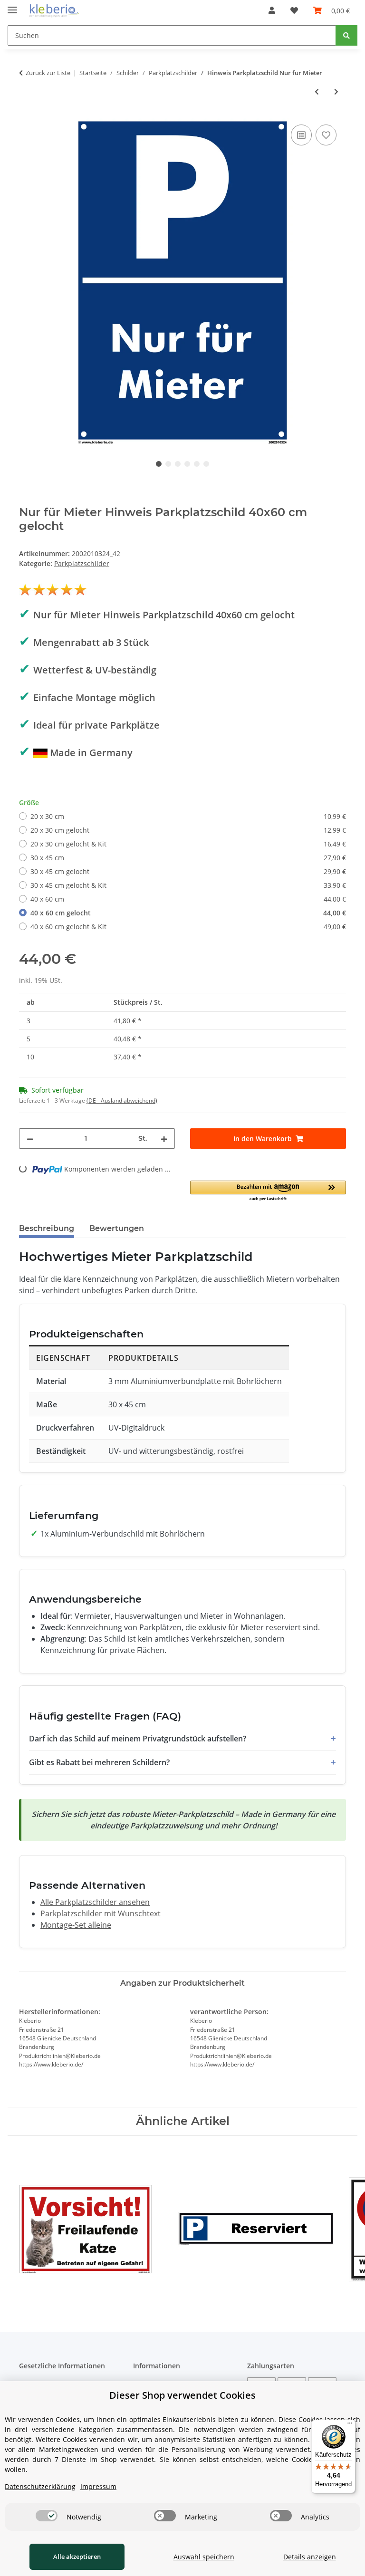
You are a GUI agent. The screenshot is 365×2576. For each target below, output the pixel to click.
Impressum (98, 2486)
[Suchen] (346, 35)
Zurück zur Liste (48, 73)
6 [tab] (206, 464)
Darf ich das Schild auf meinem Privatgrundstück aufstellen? (138, 1739)
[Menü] (350, 2425)
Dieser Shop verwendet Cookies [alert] (182, 2395)
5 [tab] (197, 464)
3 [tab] (178, 464)
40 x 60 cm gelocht (188, 913)
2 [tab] (168, 464)
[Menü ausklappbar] (12, 6)
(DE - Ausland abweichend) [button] (122, 1101)
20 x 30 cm (188, 816)
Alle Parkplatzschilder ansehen (95, 1902)
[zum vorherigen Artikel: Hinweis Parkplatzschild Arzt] (317, 91)
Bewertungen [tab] (117, 1228)
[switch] (47, 2516)
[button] (272, 10)
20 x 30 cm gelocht (188, 830)
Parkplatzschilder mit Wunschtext (101, 1913)
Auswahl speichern (204, 2557)
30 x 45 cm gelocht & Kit (188, 885)
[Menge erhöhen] (164, 1139)
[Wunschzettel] (294, 10)
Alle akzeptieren (77, 2557)
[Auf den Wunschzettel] (326, 135)
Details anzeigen (310, 2557)
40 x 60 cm (188, 899)
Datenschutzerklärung (40, 2486)
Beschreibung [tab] (47, 1228)
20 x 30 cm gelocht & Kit (188, 844)
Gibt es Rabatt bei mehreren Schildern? (99, 1762)
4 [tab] (187, 464)
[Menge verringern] (30, 1139)
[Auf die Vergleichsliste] (301, 135)
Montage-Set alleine (76, 1925)
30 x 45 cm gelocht (188, 871)
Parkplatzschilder (82, 563)
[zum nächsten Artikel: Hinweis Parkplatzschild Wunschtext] (336, 91)
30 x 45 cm (188, 858)
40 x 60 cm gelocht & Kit (188, 927)
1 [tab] (159, 464)
